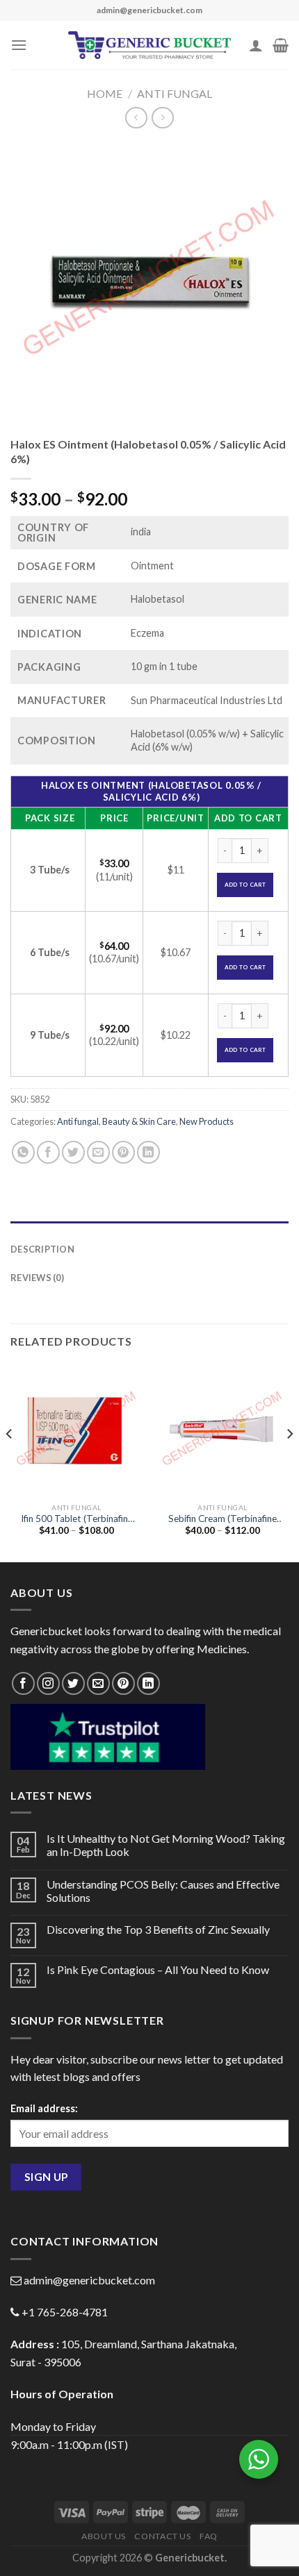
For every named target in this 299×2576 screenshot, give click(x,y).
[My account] (256, 45)
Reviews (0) (37, 1278)
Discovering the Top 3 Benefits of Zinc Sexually (158, 1929)
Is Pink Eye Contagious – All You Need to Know (158, 1969)
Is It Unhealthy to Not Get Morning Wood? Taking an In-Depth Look (166, 1845)
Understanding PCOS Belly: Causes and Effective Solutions (163, 1891)
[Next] (289, 1462)
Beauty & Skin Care (139, 1121)
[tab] (149, 1228)
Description (42, 1249)
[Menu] (19, 45)
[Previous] (10, 1462)
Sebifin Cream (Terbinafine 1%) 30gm (223, 1519)
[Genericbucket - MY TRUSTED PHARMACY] (150, 45)
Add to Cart (245, 885)
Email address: (44, 2108)
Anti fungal (175, 93)
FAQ (209, 2536)
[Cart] (281, 45)
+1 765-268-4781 (65, 2312)
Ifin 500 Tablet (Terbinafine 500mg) (77, 1519)
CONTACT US (162, 2536)
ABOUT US (104, 2536)
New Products (207, 1121)
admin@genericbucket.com (89, 2280)
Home (105, 93)
